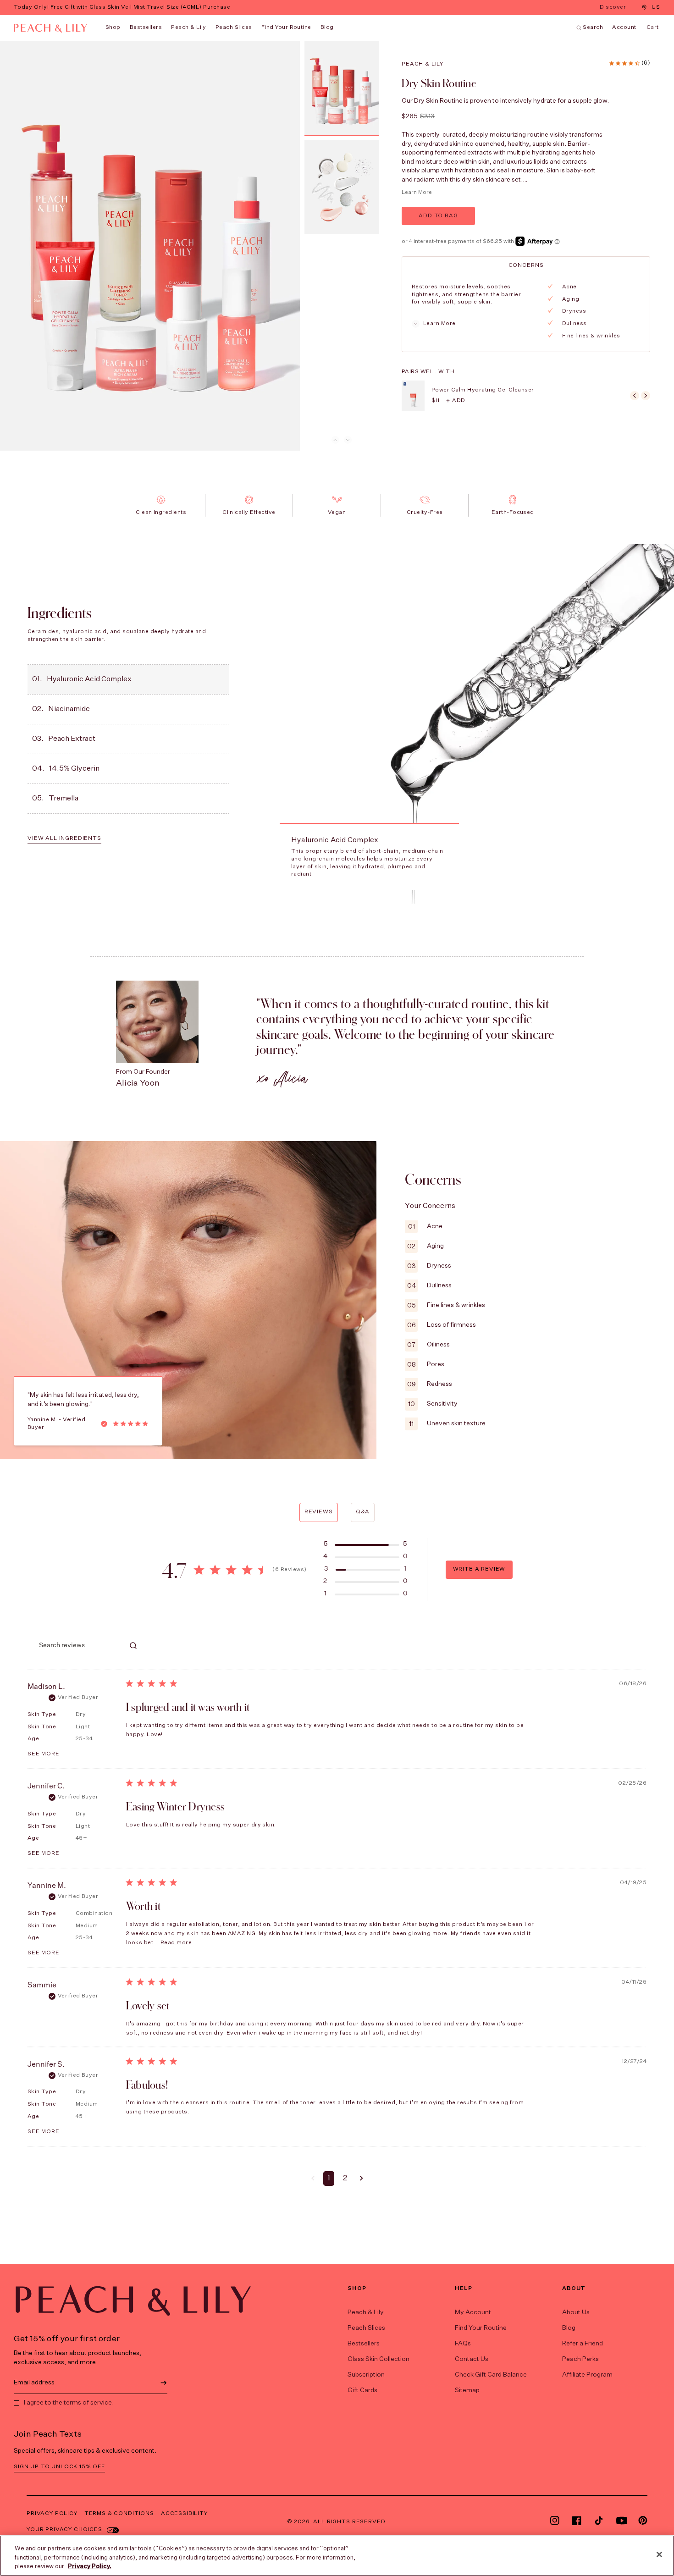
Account (624, 28)
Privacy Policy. (90, 2567)
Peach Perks (580, 2359)
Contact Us (472, 2359)
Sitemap (467, 2390)
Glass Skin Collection (378, 2359)
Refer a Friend (583, 2344)
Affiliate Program (587, 2375)
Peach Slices (234, 28)
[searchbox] (76, 1646)
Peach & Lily (189, 28)
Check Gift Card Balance (491, 2375)
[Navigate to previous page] (313, 2179)
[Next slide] (348, 440)
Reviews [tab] (319, 1512)
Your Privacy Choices (64, 2530)
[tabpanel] (525, 312)
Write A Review (479, 1569)
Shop (113, 28)
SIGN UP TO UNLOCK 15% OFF (59, 2467)
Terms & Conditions (119, 2514)
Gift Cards (362, 2390)
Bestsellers (146, 28)
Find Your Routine (481, 2328)
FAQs (463, 2344)
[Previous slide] (335, 440)
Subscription (366, 2375)
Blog (569, 2328)
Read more (176, 1943)
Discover (614, 8)
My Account (473, 2312)
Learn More (417, 193)
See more (44, 1754)
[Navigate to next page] (362, 2179)
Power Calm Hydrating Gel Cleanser (483, 390)
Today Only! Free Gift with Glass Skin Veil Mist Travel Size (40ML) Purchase (122, 7)
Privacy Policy (52, 2514)
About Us (576, 2312)
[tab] (526, 265)
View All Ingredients (64, 838)
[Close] (659, 2554)
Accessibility (184, 2514)
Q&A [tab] (363, 1512)
